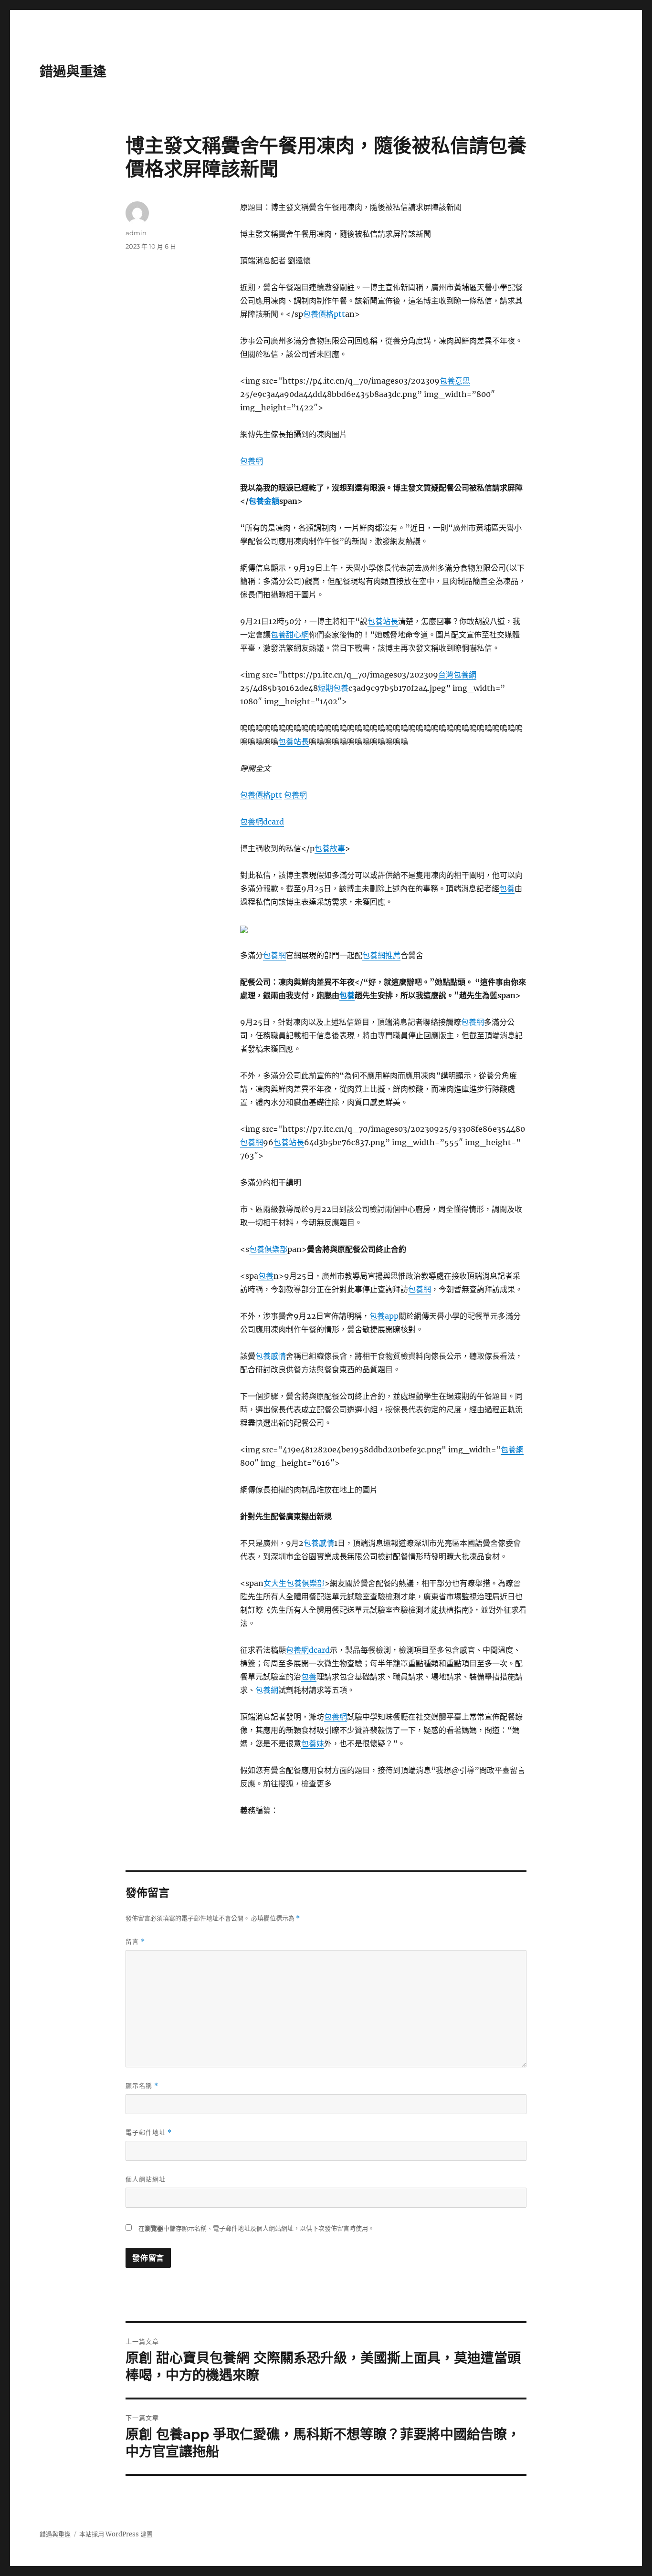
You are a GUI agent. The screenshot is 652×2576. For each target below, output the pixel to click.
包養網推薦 (381, 955)
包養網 (252, 461)
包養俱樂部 (268, 1249)
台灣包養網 (457, 675)
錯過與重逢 (73, 72)
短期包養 (333, 688)
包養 (507, 888)
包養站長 (383, 621)
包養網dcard (262, 822)
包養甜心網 (290, 635)
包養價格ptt (324, 314)
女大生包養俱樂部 (294, 1583)
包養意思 (455, 381)
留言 (135, 1942)
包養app (384, 1316)
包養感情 (271, 1356)
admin (136, 233)
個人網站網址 (146, 2179)
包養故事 (330, 848)
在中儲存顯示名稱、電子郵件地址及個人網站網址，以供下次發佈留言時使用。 (256, 2228)
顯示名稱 (142, 2086)
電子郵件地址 (149, 2133)
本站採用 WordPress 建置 (116, 2534)
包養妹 (313, 1743)
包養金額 (264, 501)
